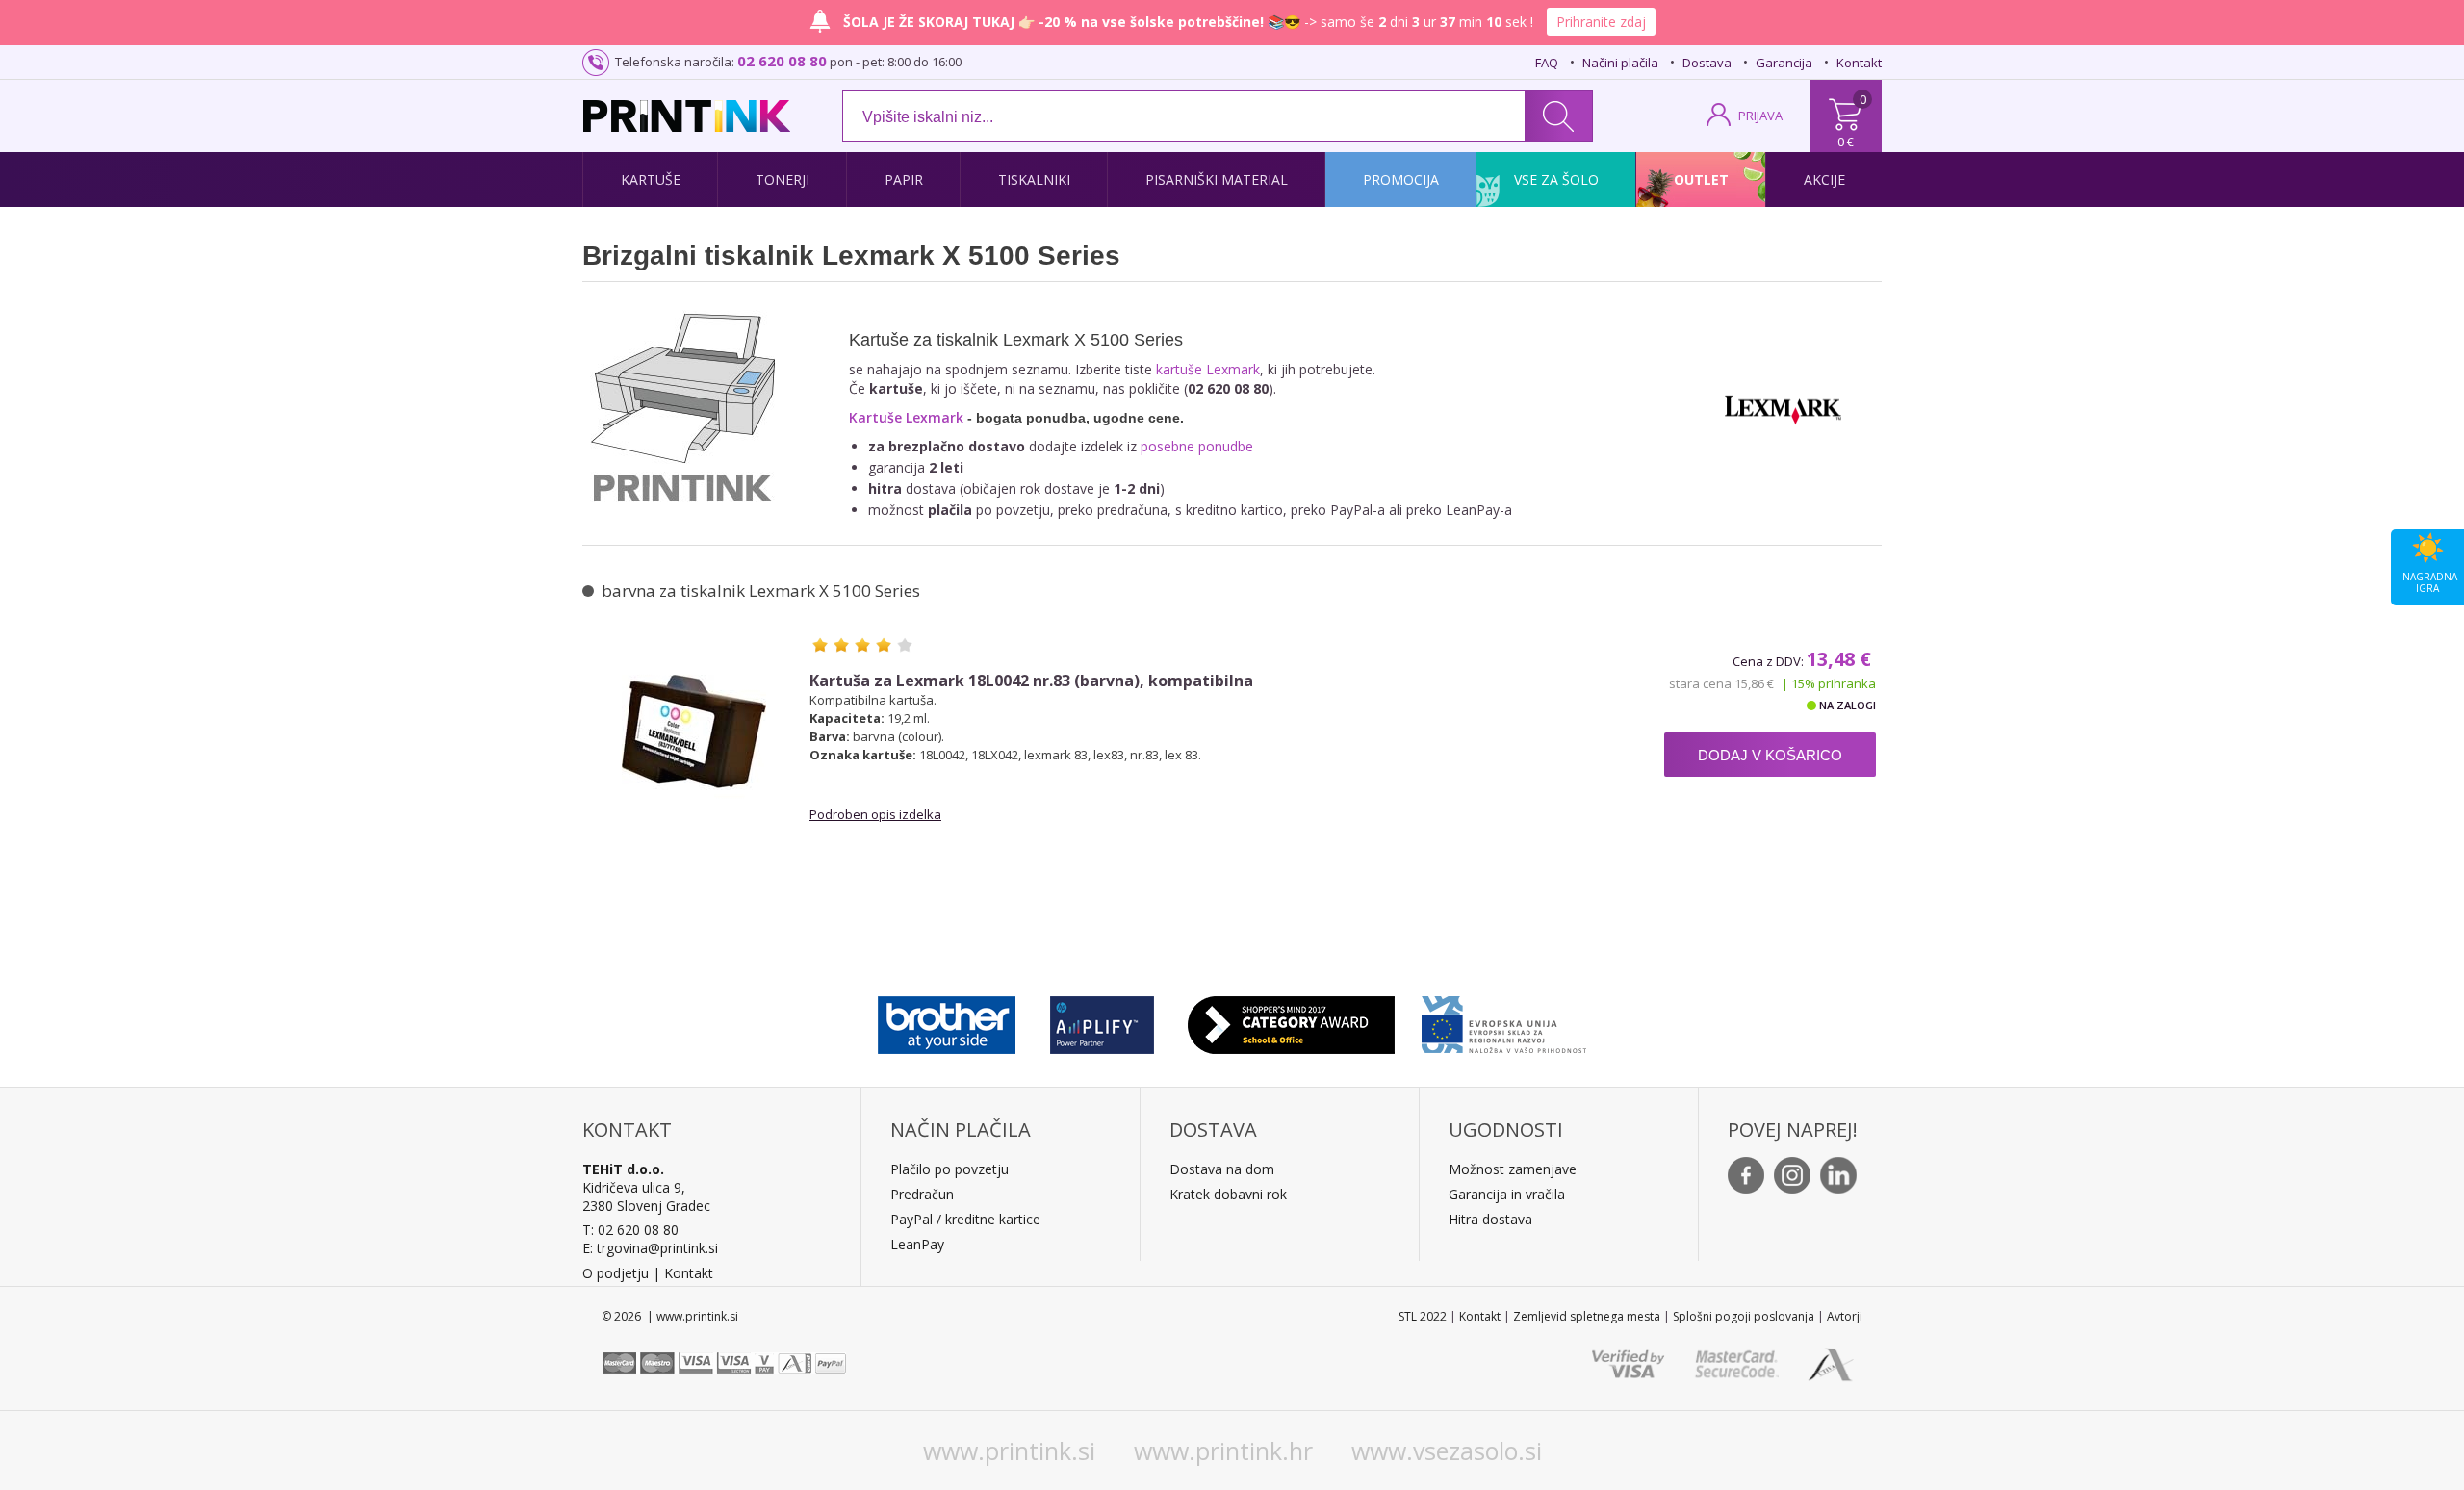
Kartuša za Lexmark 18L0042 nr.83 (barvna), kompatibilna (1031, 681)
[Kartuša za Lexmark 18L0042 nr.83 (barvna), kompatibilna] (694, 732)
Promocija (1401, 180)
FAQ (1547, 63)
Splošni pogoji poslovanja (1744, 1316)
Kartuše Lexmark (906, 417)
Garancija (1784, 63)
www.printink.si (1009, 1451)
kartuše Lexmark (1208, 369)
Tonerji (783, 180)
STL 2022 (1423, 1316)
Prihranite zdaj (1601, 22)
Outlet (1701, 180)
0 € (1846, 141)
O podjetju (616, 1273)
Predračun (922, 1194)
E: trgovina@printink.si (650, 1248)
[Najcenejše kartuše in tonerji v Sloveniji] (687, 116)
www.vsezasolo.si (1447, 1451)
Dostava (1707, 63)
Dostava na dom (1222, 1169)
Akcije (1824, 180)
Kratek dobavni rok (1228, 1194)
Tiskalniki (1034, 180)
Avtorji (1845, 1316)
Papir (904, 180)
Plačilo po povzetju (950, 1169)
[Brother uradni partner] (947, 1020)
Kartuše (651, 180)
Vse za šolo (1556, 180)
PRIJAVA (1760, 116)
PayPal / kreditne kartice (965, 1219)
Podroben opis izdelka (875, 814)
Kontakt (1859, 63)
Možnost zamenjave (1513, 1169)
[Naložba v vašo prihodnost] (1504, 1020)
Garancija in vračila (1507, 1194)
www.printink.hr (1223, 1451)
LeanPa (914, 1244)
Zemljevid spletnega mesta (1587, 1316)
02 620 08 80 (782, 61)
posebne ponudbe (1197, 446)
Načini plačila (1620, 63)
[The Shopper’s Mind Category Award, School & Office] (1291, 1020)
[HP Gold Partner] (1102, 1020)
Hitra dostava (1490, 1219)
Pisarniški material (1217, 180)
